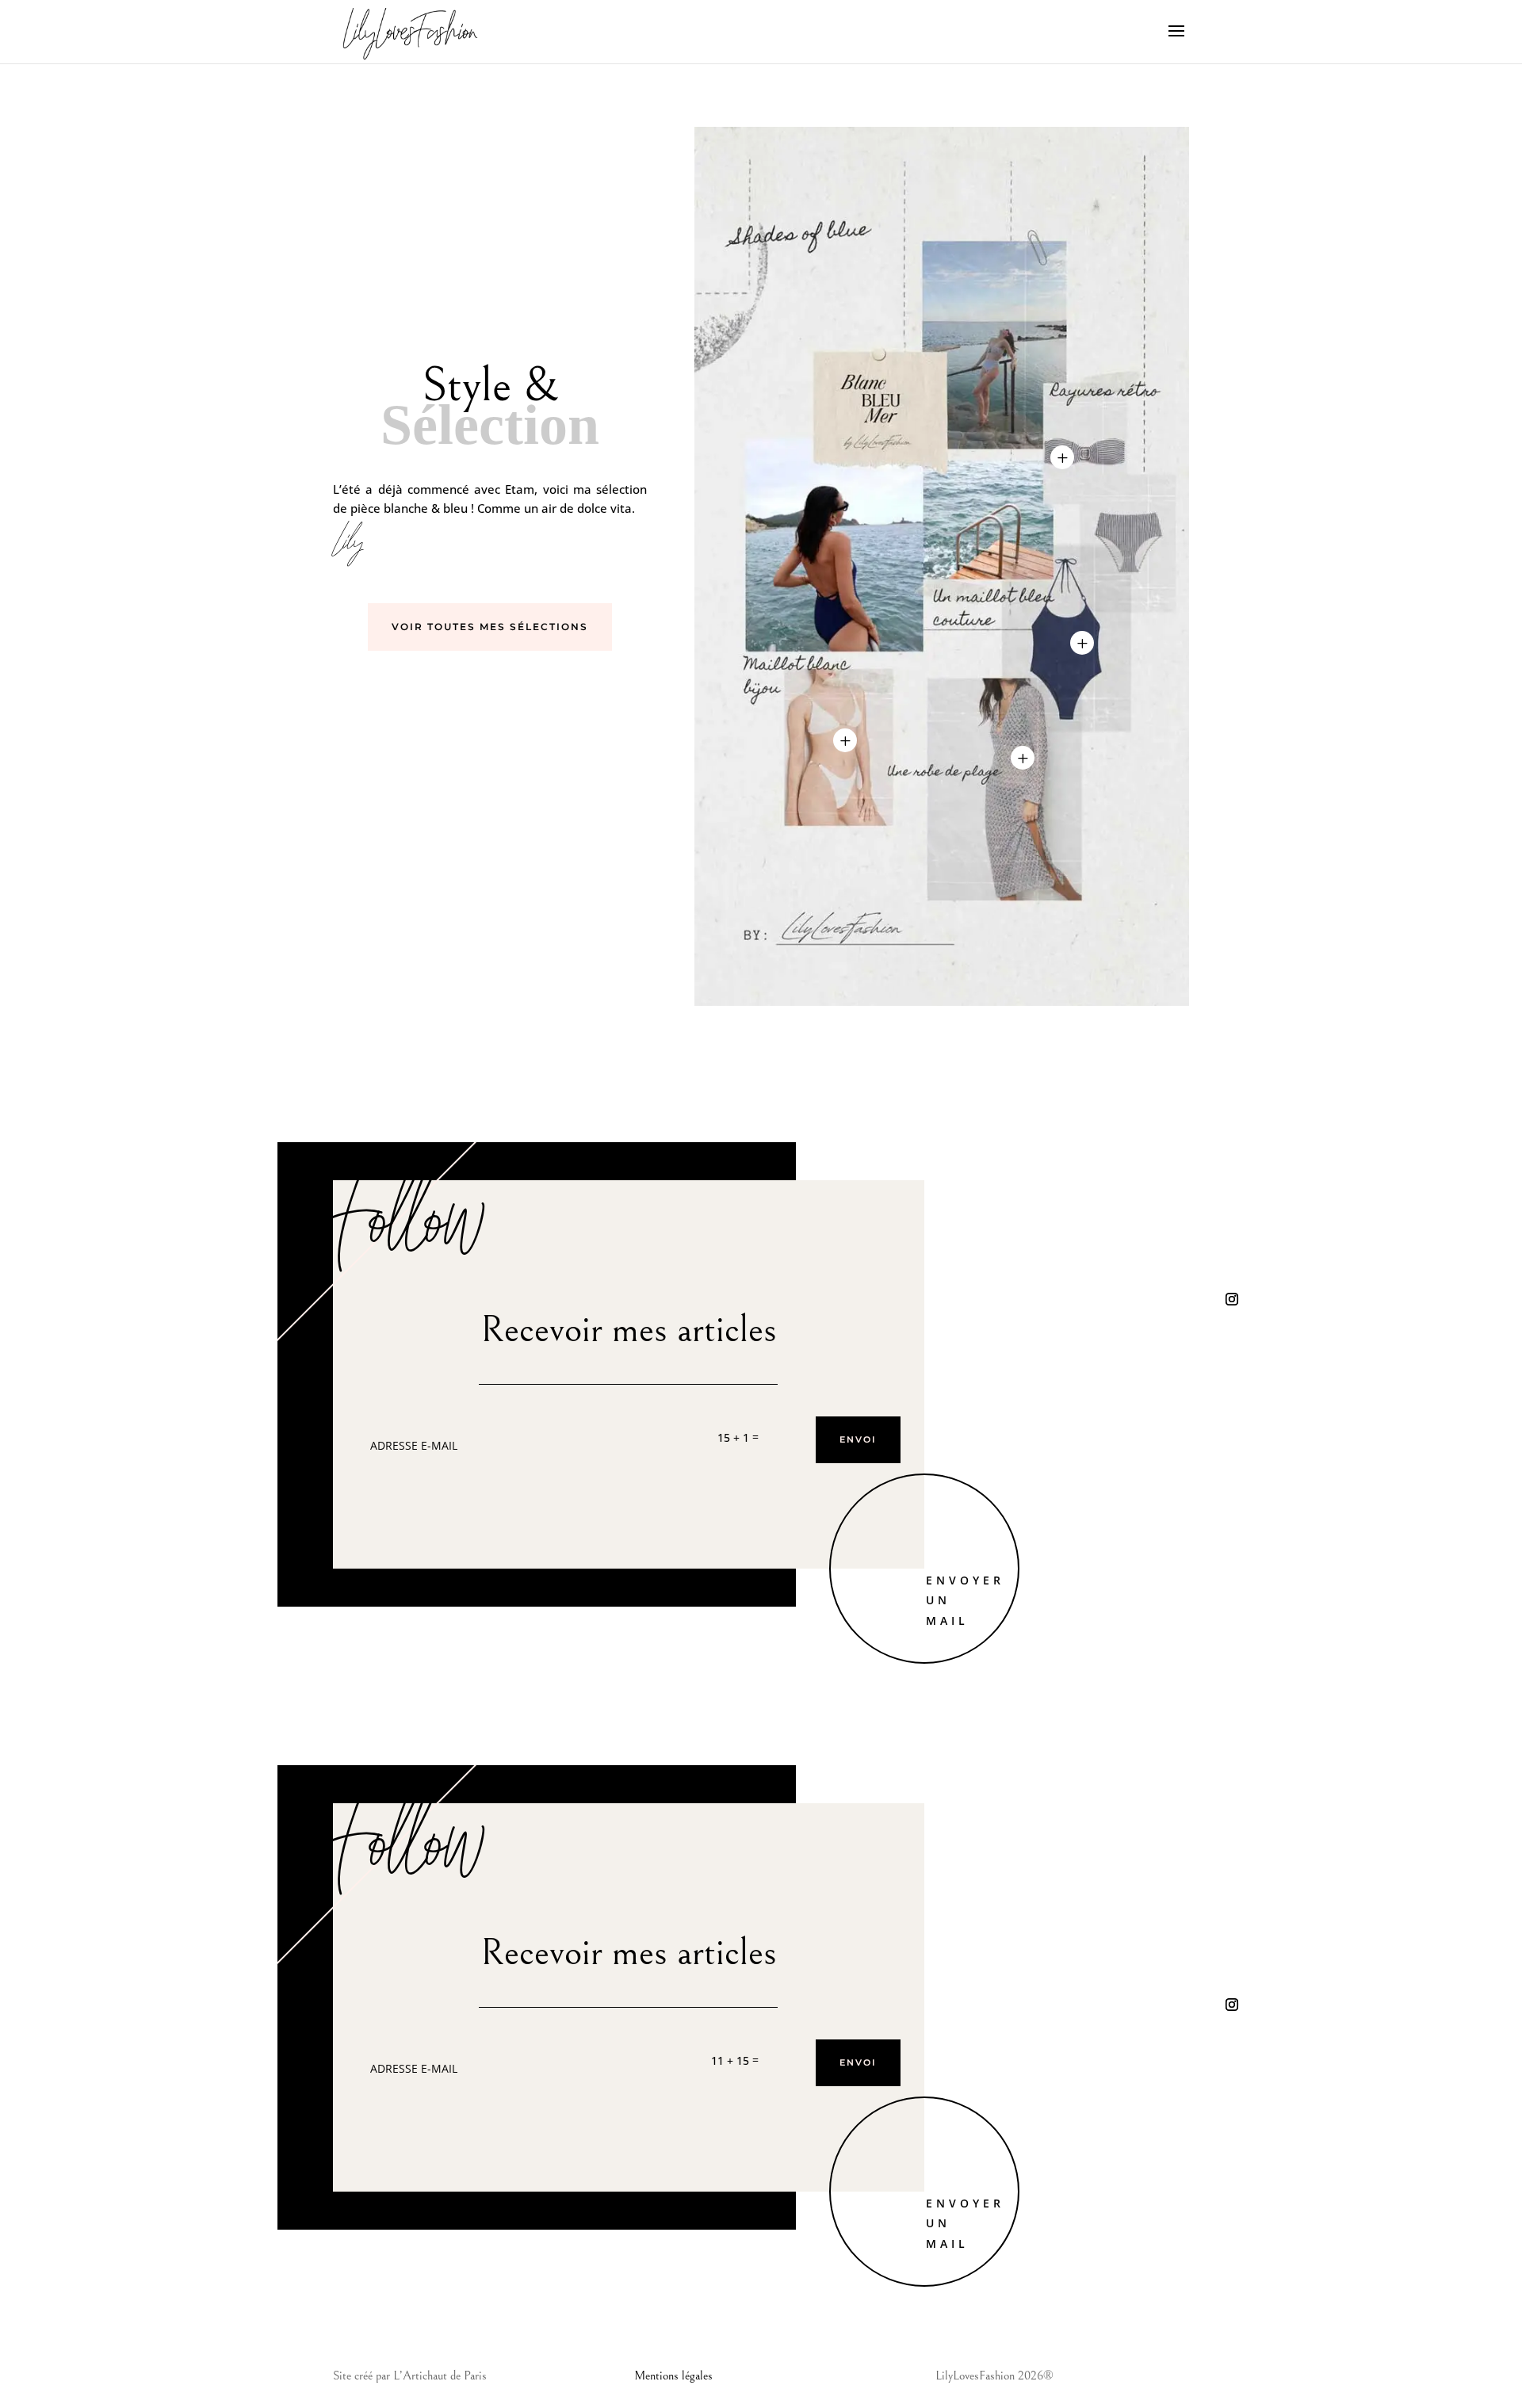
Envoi (858, 1439)
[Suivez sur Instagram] (1232, 1299)
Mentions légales (673, 2376)
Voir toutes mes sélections (490, 627)
